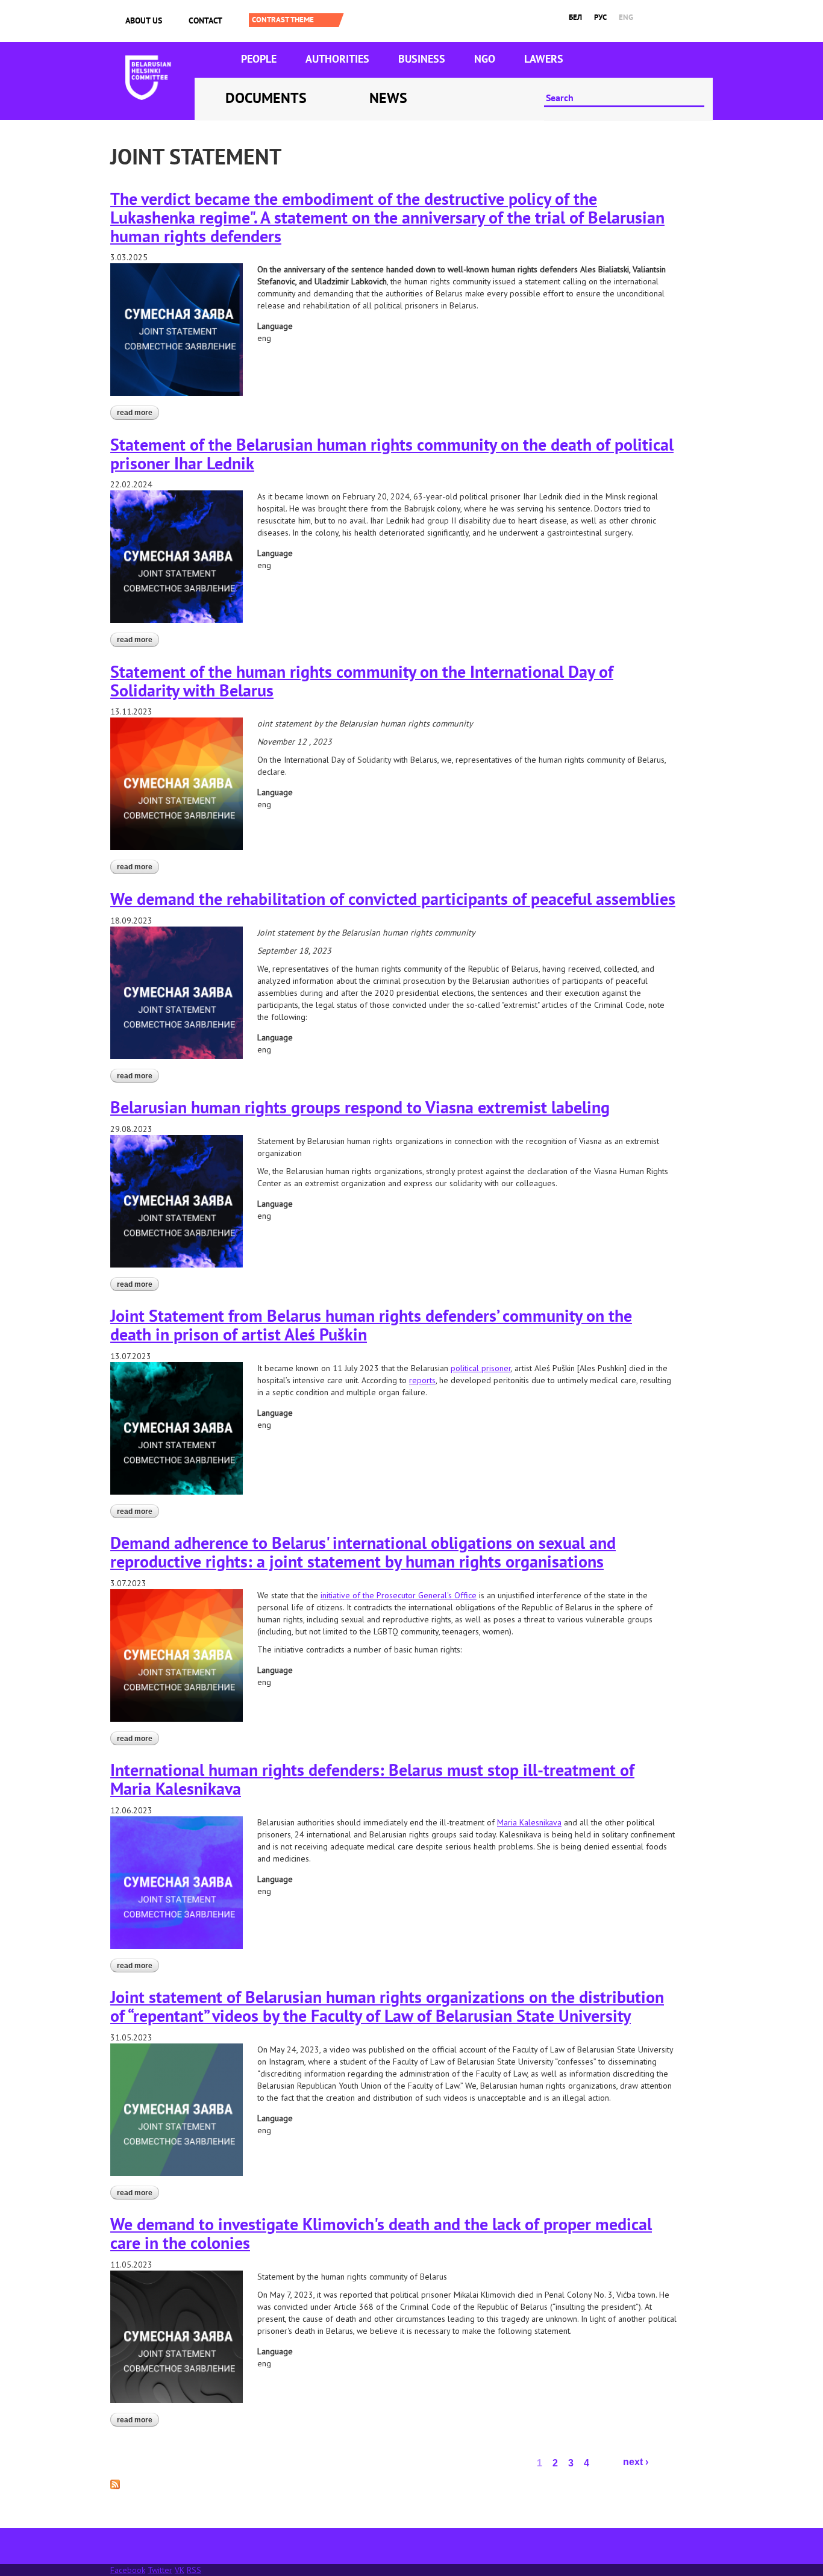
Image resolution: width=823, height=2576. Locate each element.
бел (575, 17)
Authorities (337, 59)
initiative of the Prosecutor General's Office (399, 1595)
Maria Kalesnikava (529, 1822)
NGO (485, 59)
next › (636, 2462)
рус (600, 17)
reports (422, 1380)
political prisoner (481, 1368)
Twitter (160, 2570)
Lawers (544, 59)
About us (144, 20)
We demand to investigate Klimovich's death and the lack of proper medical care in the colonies (381, 2233)
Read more (138, 414)
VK (180, 2570)
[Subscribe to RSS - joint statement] (115, 2483)
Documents (266, 98)
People (259, 59)
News (388, 98)
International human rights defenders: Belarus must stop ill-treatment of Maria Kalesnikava (372, 1779)
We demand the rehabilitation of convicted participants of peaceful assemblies (393, 899)
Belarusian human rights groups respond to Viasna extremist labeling (360, 1107)
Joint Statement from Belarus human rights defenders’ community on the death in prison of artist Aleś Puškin (371, 1325)
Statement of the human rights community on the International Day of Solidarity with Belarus (362, 681)
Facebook (128, 2570)
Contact (205, 20)
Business (422, 59)
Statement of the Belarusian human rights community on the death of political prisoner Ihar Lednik (392, 454)
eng (626, 17)
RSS (194, 2570)
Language (275, 326)
